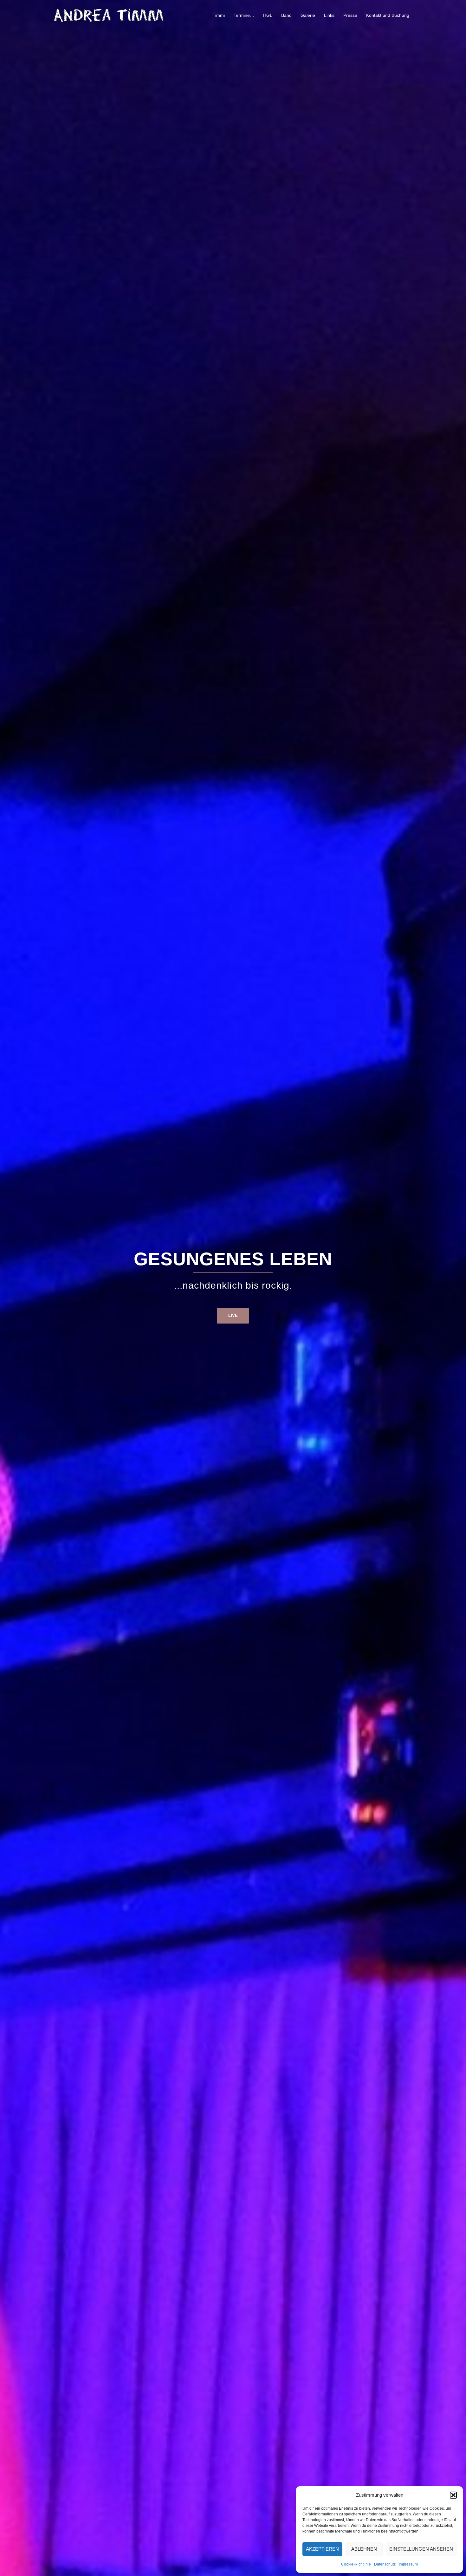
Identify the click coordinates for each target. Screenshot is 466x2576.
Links (329, 15)
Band (286, 15)
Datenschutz (385, 2564)
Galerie (308, 15)
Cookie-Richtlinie (356, 2564)
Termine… (244, 15)
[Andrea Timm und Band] (109, 15)
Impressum (408, 2564)
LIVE (233, 1315)
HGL (268, 15)
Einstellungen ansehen (421, 2549)
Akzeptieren (322, 2549)
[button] (453, 2495)
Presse (350, 15)
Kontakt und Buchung (388, 15)
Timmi (219, 15)
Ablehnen (364, 2549)
